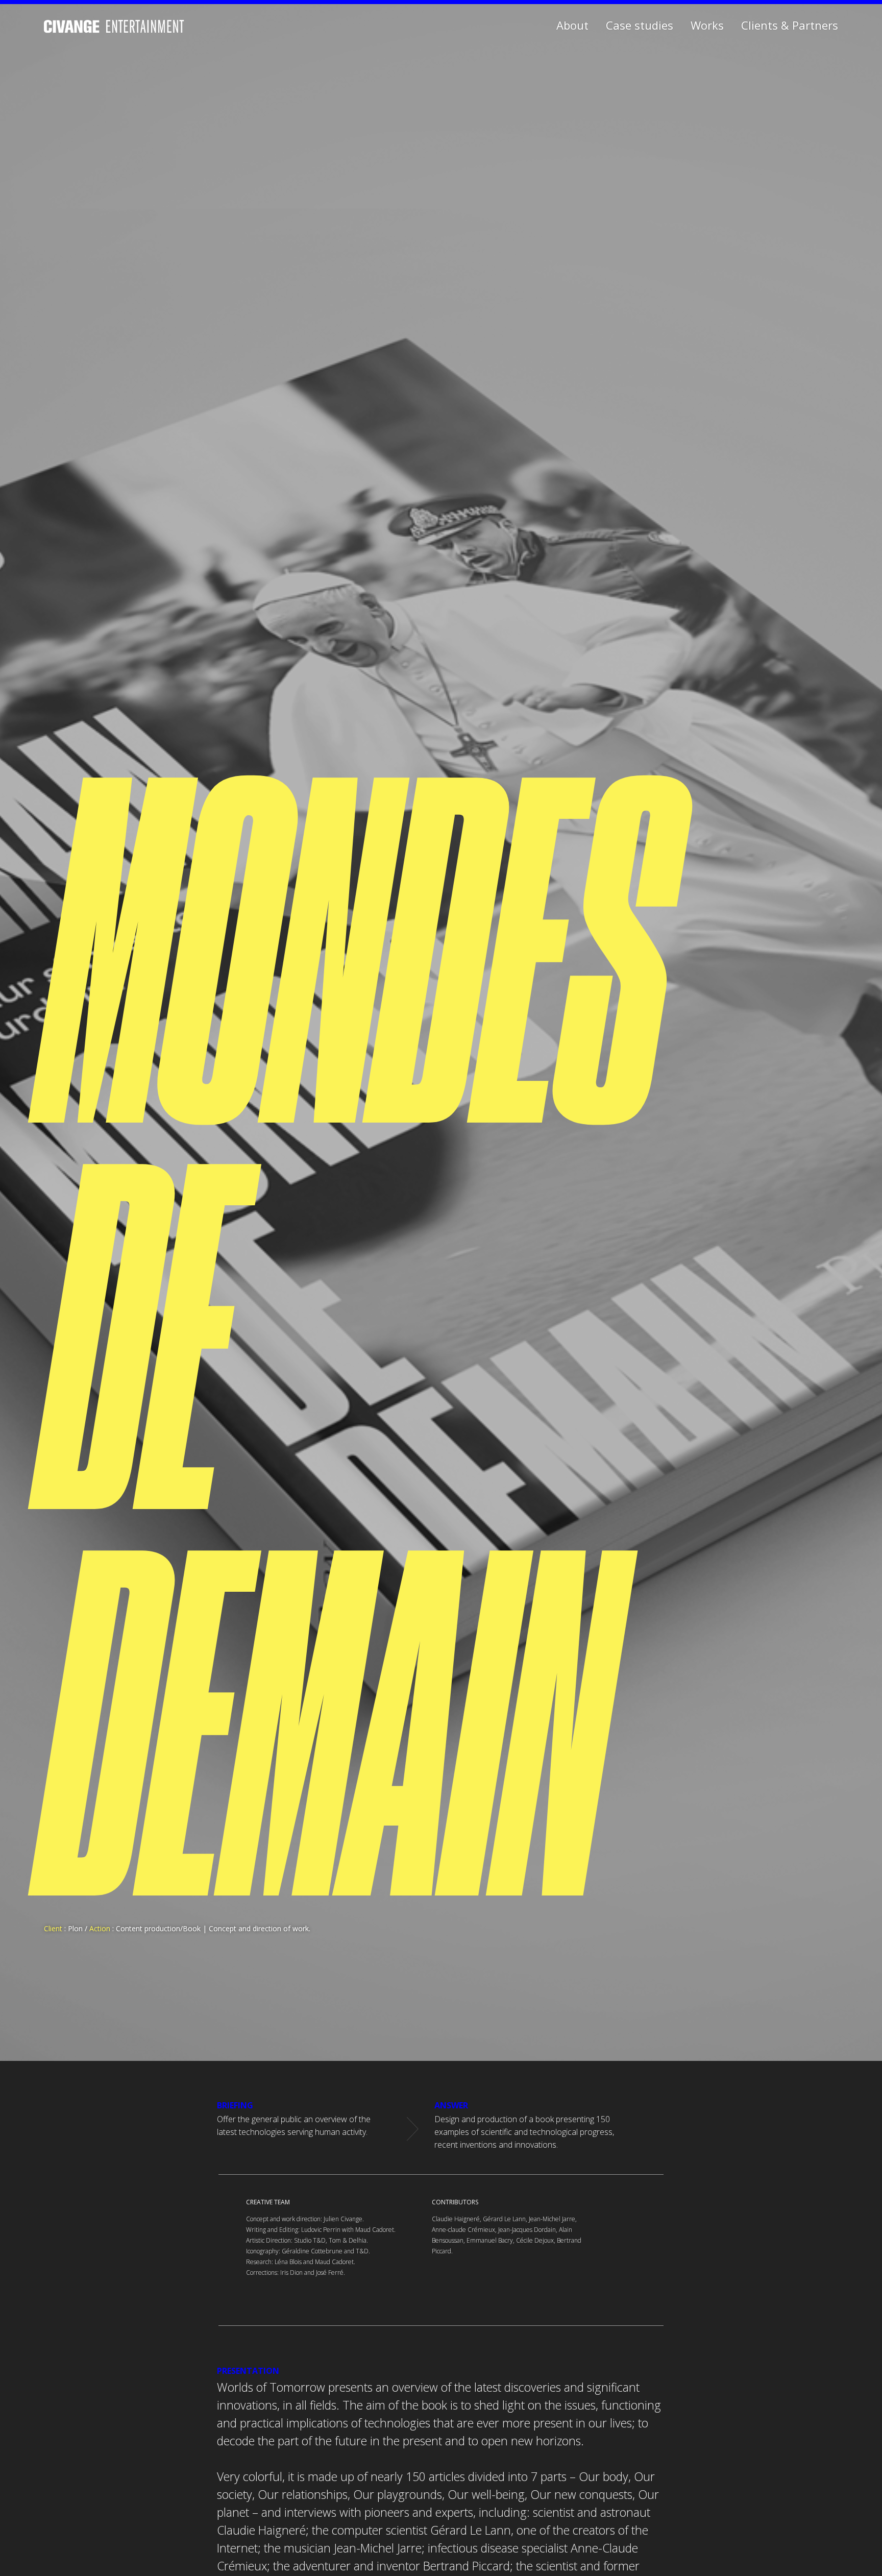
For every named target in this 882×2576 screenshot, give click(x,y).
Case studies (640, 25)
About (572, 25)
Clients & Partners (790, 25)
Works (707, 25)
